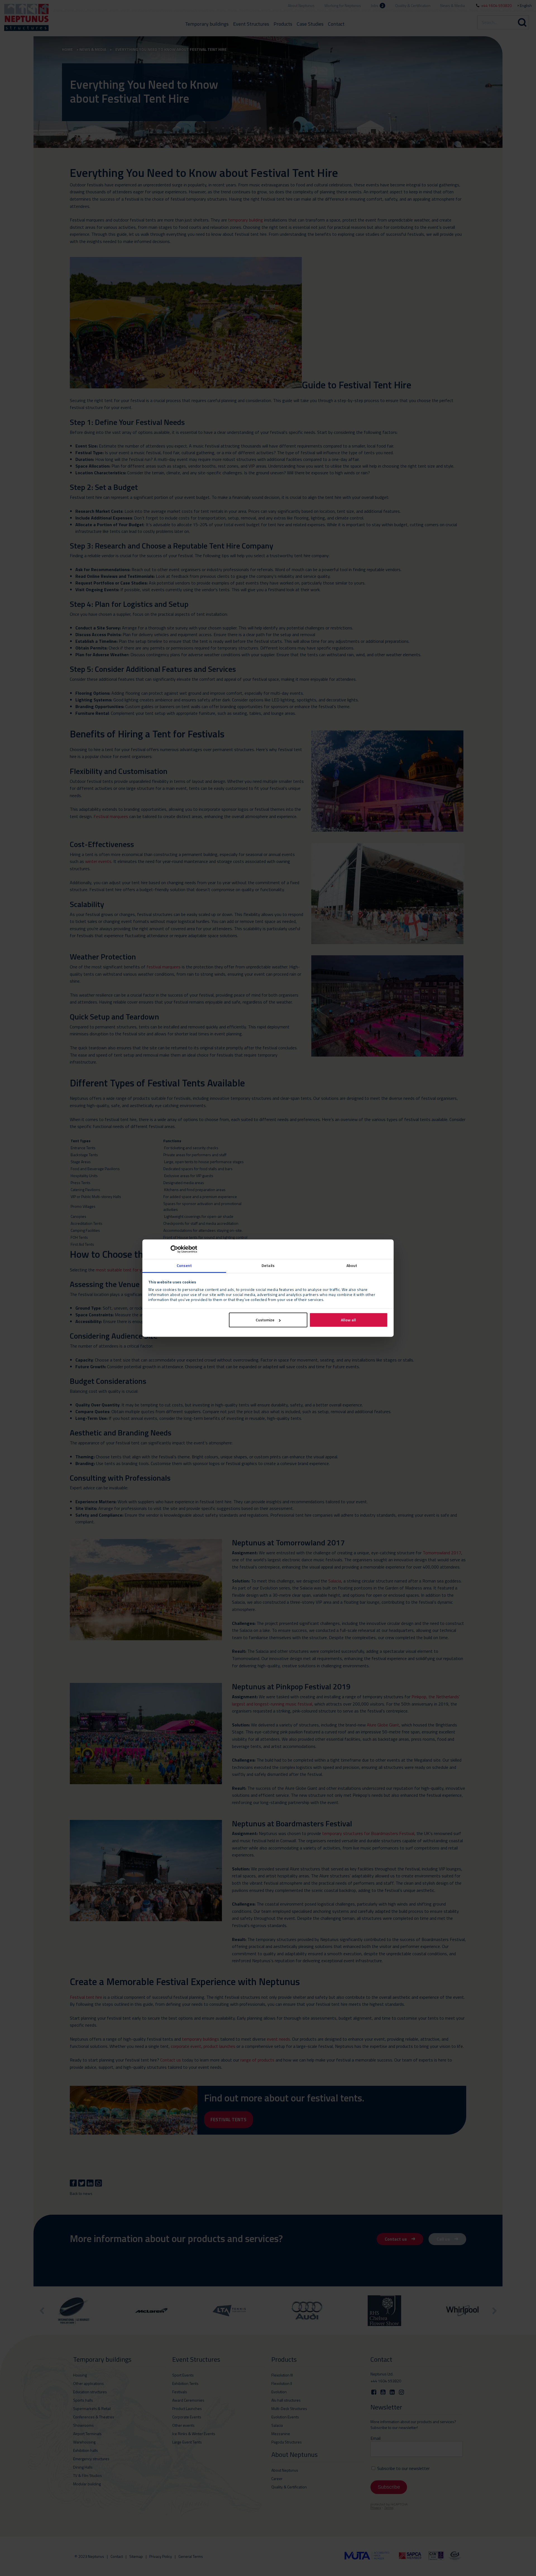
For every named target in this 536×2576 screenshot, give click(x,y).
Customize (265, 1320)
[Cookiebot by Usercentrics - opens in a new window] (173, 1249)
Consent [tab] (184, 1265)
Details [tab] (268, 1265)
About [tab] (352, 1265)
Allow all (348, 1320)
